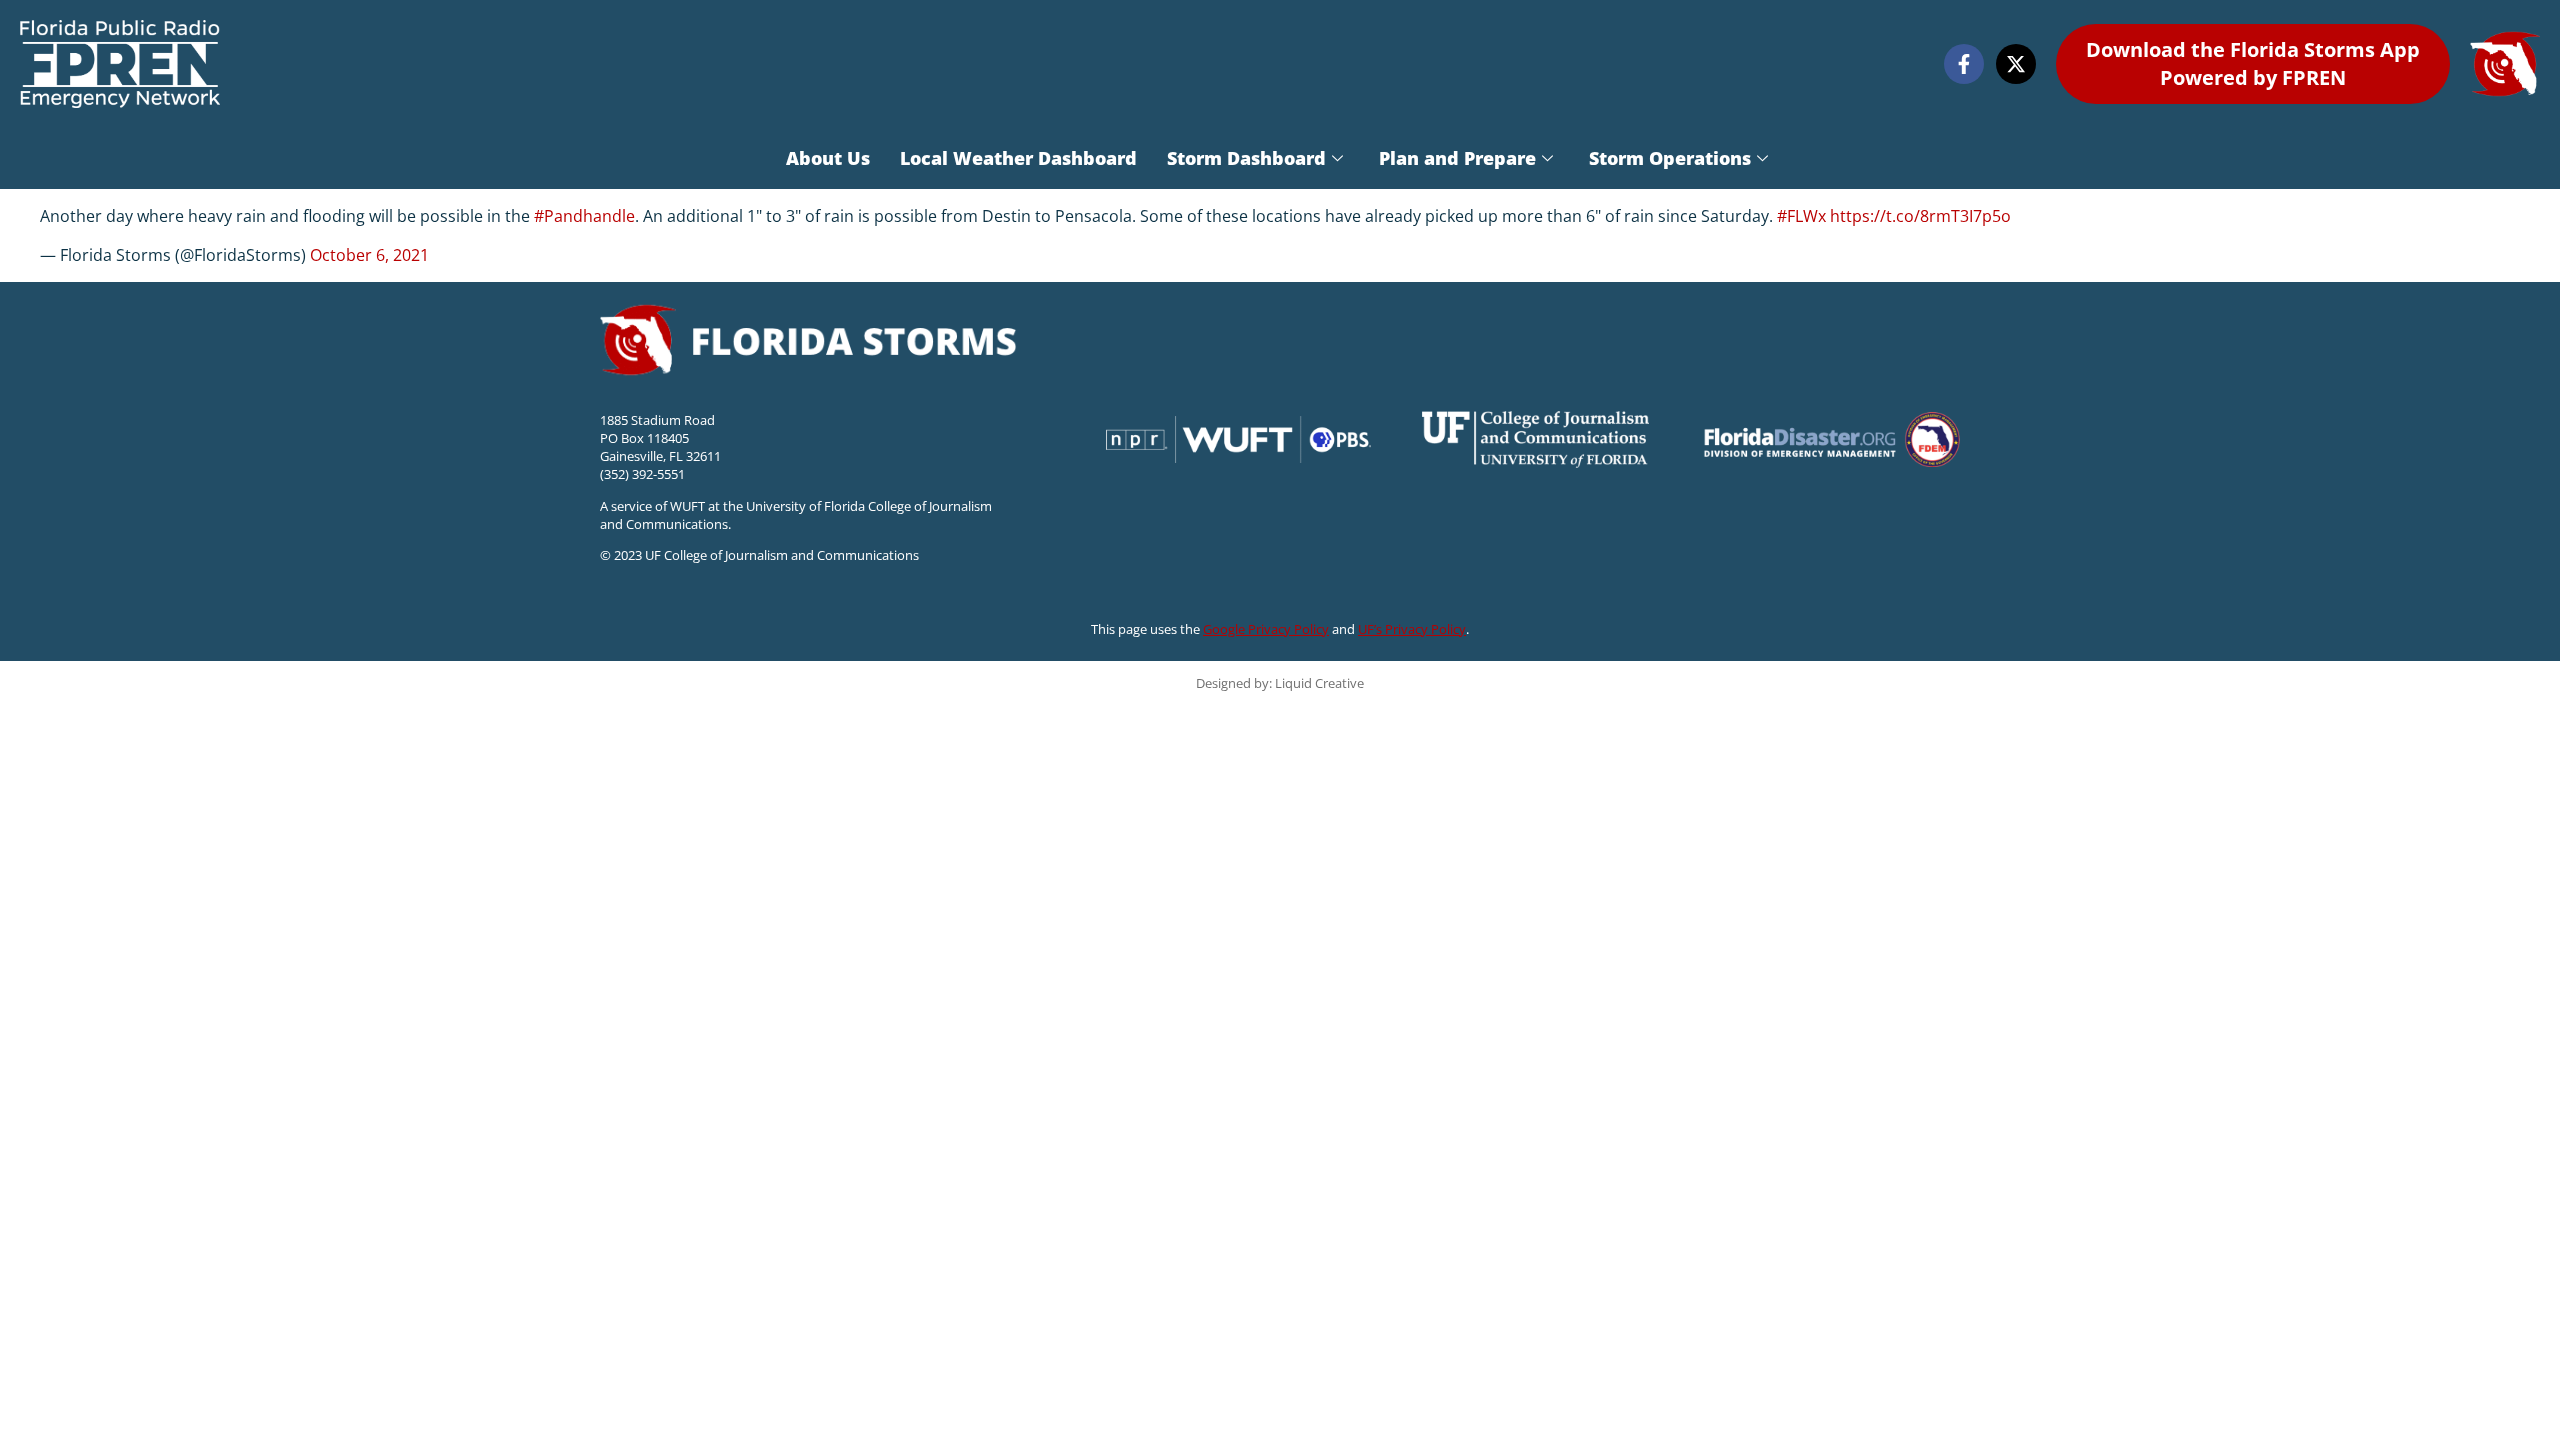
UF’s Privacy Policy (1412, 629)
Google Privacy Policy (1266, 629)
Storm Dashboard (1246, 158)
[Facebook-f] (1964, 64)
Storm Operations (1670, 158)
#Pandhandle (584, 216)
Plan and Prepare (1457, 158)
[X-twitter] (2016, 64)
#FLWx (1801, 216)
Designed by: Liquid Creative (1280, 683)
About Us (828, 158)
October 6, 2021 (369, 255)
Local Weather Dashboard (1018, 158)
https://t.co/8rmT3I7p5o (1920, 216)
